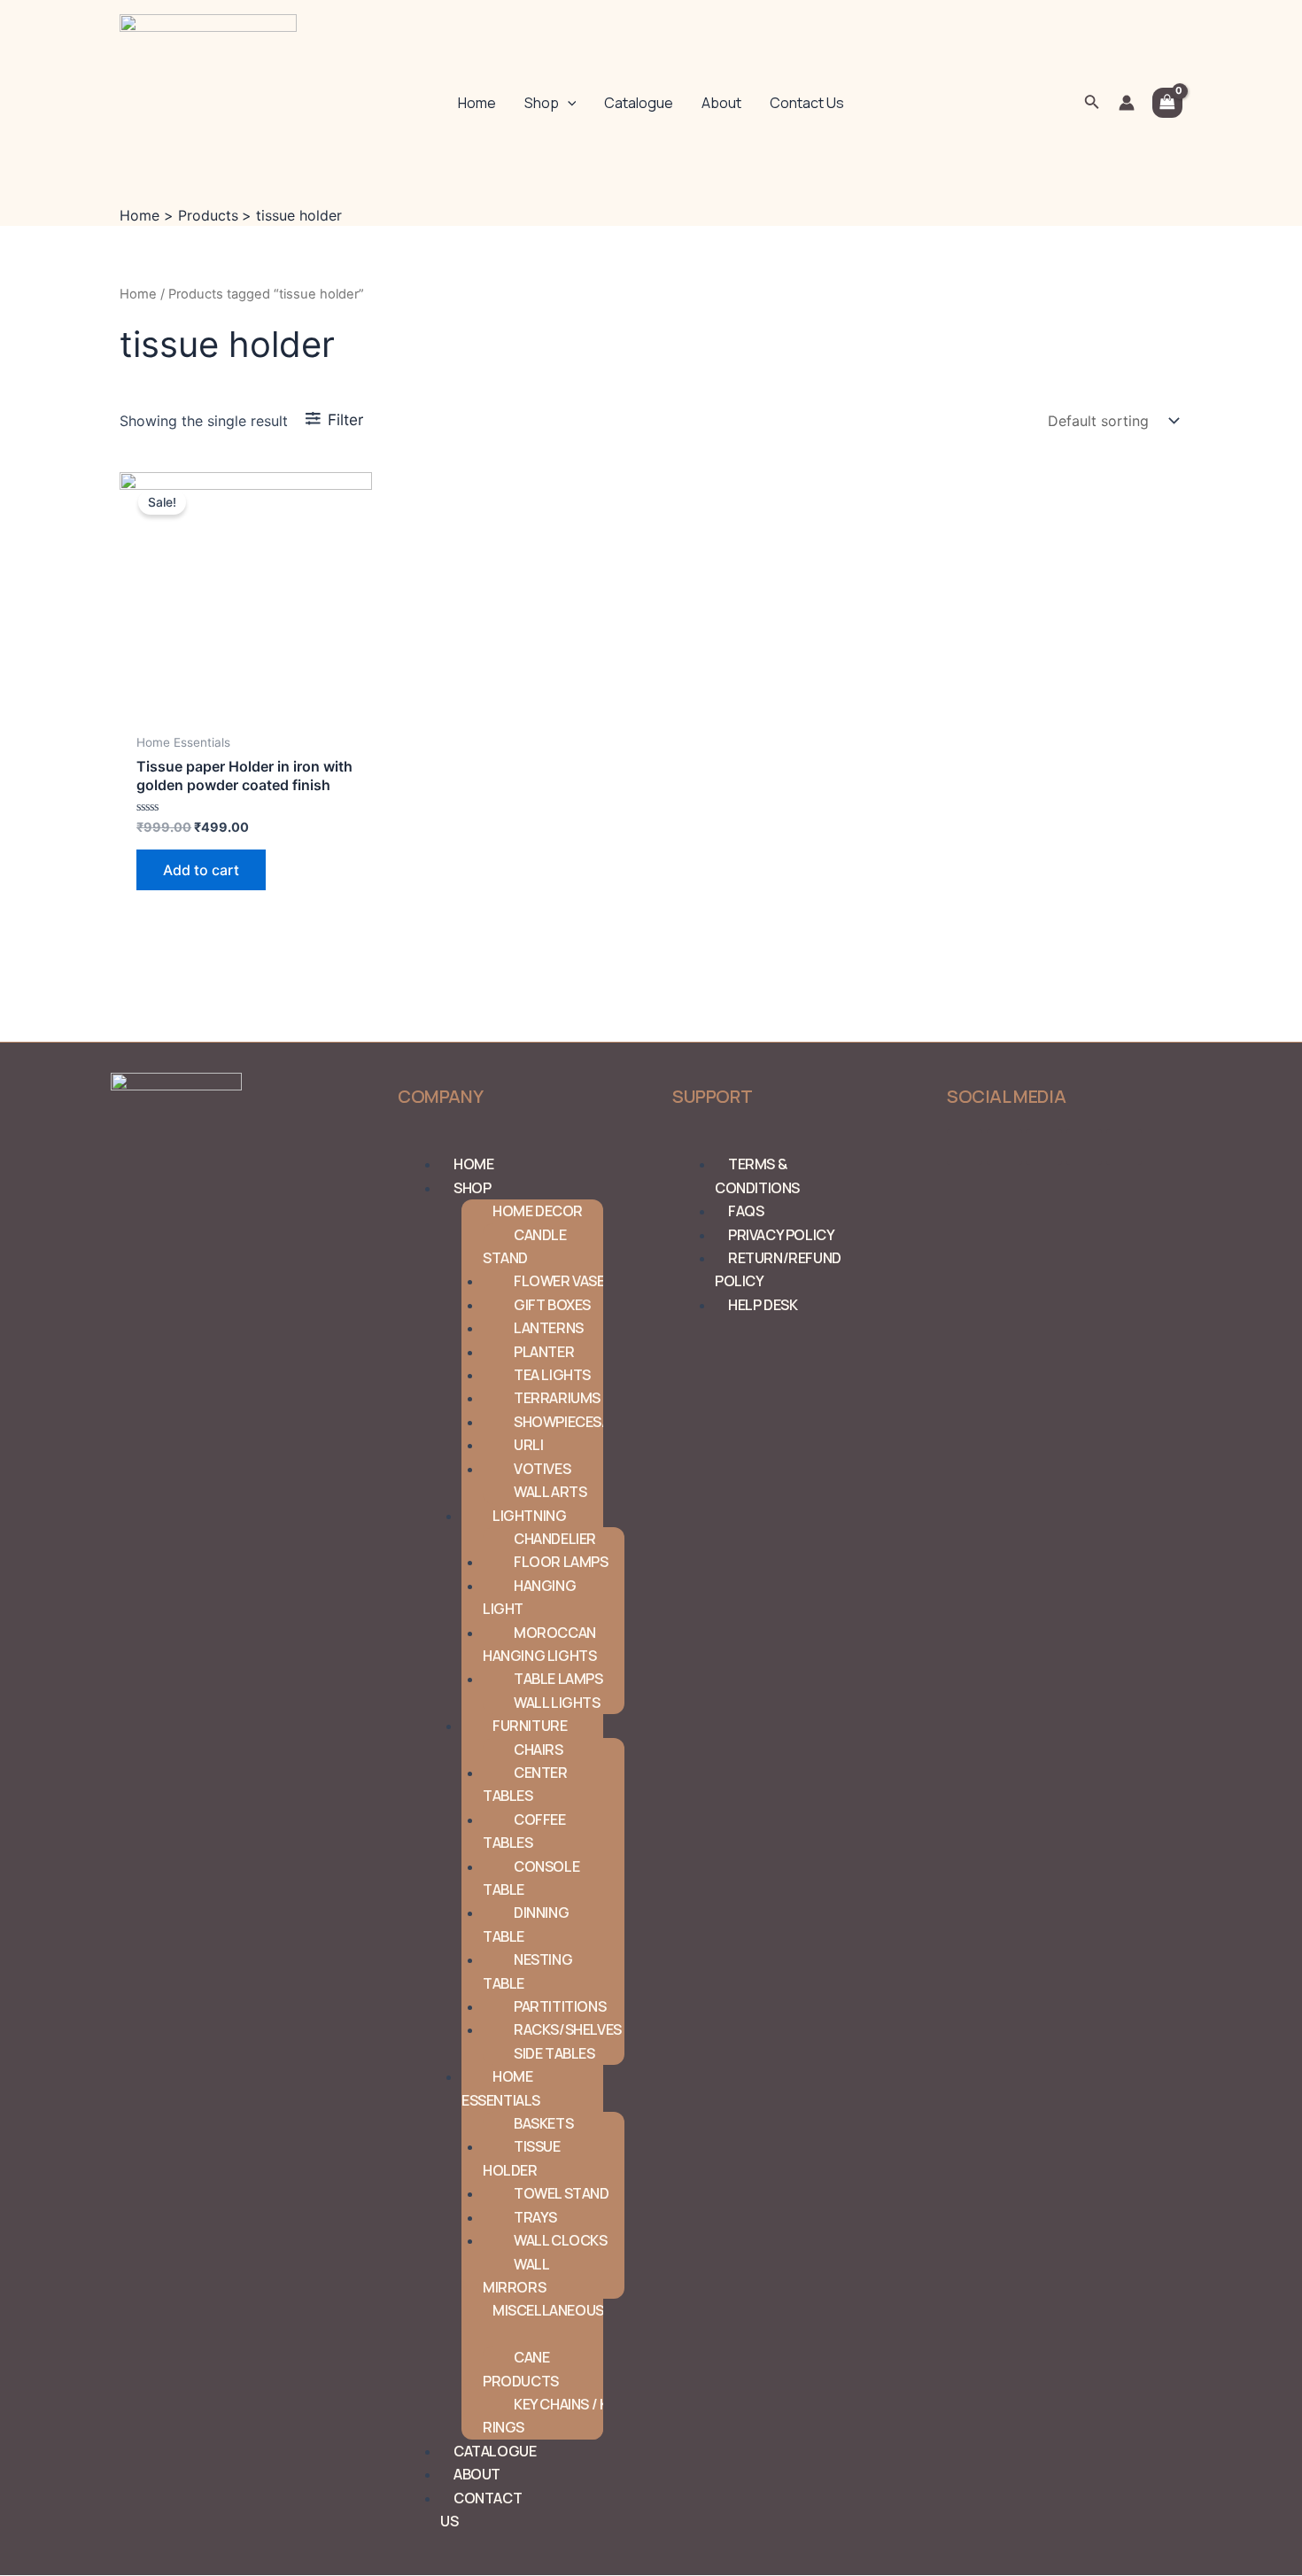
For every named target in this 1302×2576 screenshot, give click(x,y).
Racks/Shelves (568, 2029)
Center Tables (525, 1784)
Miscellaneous (548, 2310)
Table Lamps (558, 1679)
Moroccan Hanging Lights (539, 1644)
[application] (568, 103)
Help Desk (763, 1305)
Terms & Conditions (757, 1175)
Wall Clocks (561, 2240)
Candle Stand (525, 1246)
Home (477, 103)
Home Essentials (501, 2088)
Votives (542, 1469)
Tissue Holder (522, 2158)
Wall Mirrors (515, 2276)
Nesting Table (527, 1971)
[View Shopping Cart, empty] (1167, 102)
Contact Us (807, 103)
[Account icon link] (1127, 103)
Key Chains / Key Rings (553, 2416)
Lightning (529, 1516)
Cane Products (521, 2369)
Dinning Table (526, 1924)
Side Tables (554, 2053)
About (721, 103)
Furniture (530, 1726)
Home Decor (538, 1211)
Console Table (531, 1878)
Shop (542, 103)
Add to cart (201, 870)
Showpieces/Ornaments (603, 1422)
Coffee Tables (524, 1831)
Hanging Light (529, 1597)
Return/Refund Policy (778, 1269)
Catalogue (639, 103)
